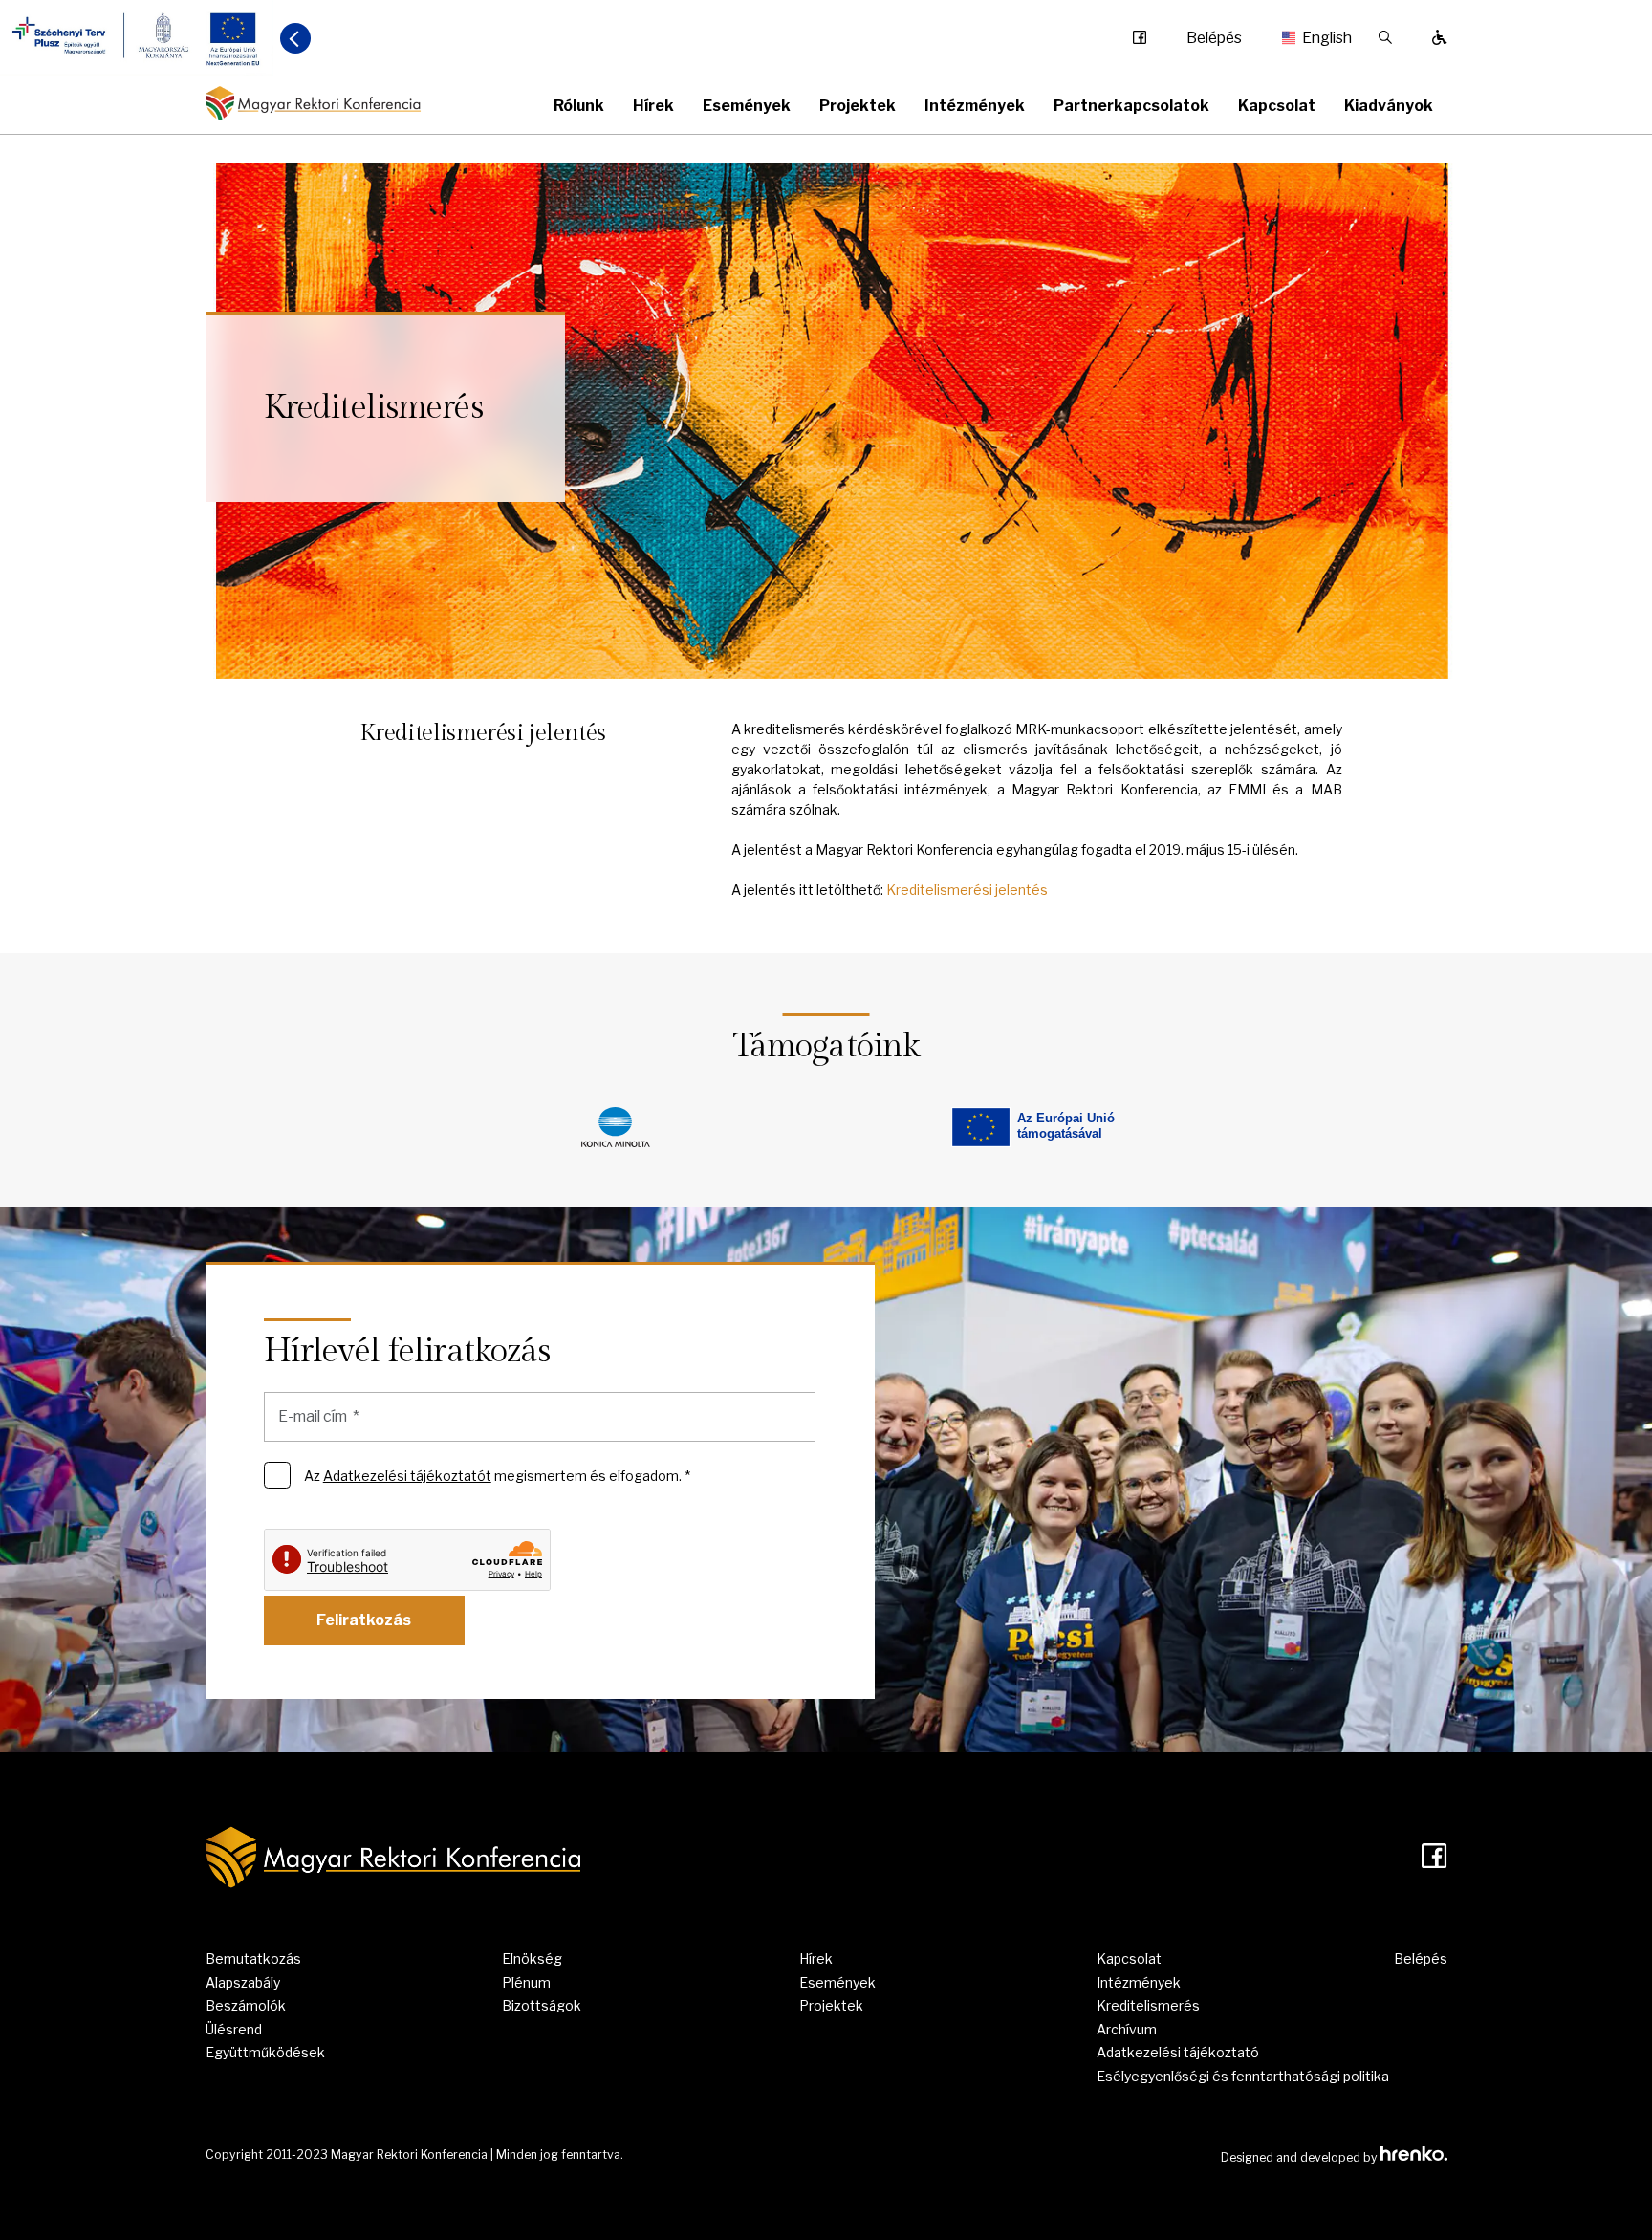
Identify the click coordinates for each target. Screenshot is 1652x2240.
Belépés (1214, 38)
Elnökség (532, 1958)
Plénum (526, 1982)
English (1320, 38)
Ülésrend (234, 2029)
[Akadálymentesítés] (1440, 38)
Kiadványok (1389, 106)
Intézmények (975, 106)
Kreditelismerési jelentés (967, 890)
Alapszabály (243, 1982)
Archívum (1127, 2029)
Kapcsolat (1277, 106)
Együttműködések (265, 2052)
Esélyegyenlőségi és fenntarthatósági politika (1243, 2076)
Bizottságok (542, 2005)
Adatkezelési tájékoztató (1178, 2052)
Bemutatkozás (253, 1958)
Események (747, 106)
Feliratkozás (364, 1620)
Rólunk (579, 106)
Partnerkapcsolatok (1131, 106)
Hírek (653, 106)
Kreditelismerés (1148, 2005)
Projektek (858, 106)
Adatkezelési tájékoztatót (407, 1476)
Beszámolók (246, 2005)
